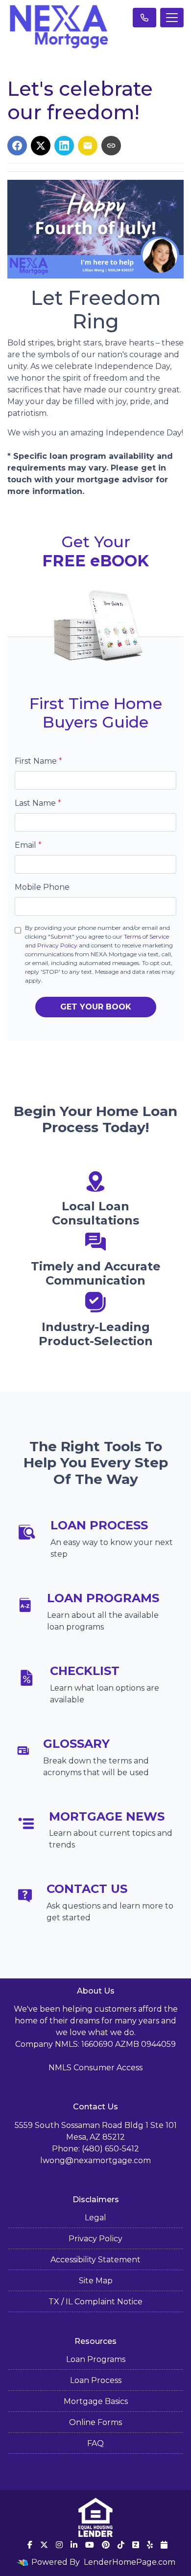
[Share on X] (41, 146)
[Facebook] (30, 2545)
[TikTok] (121, 2545)
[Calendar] (164, 2545)
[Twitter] (44, 2545)
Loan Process (96, 2380)
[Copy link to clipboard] (111, 146)
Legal (95, 2218)
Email (28, 845)
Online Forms (95, 2422)
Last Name (38, 803)
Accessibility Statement (95, 2260)
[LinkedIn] (74, 2545)
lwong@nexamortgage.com (95, 2160)
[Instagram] (59, 2545)
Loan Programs (96, 2359)
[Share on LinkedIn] (64, 146)
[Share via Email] (88, 146)
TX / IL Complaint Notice (95, 2302)
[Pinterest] (106, 2545)
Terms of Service (146, 936)
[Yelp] (150, 2545)
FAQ (95, 2443)
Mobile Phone (42, 887)
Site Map (96, 2281)
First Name (38, 761)
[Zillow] (136, 2545)
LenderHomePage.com (130, 2562)
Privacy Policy (57, 945)
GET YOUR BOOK (96, 1007)
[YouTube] (90, 2545)
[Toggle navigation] (172, 18)
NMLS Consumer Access (95, 2068)
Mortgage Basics (96, 2401)
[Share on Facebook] (17, 146)
